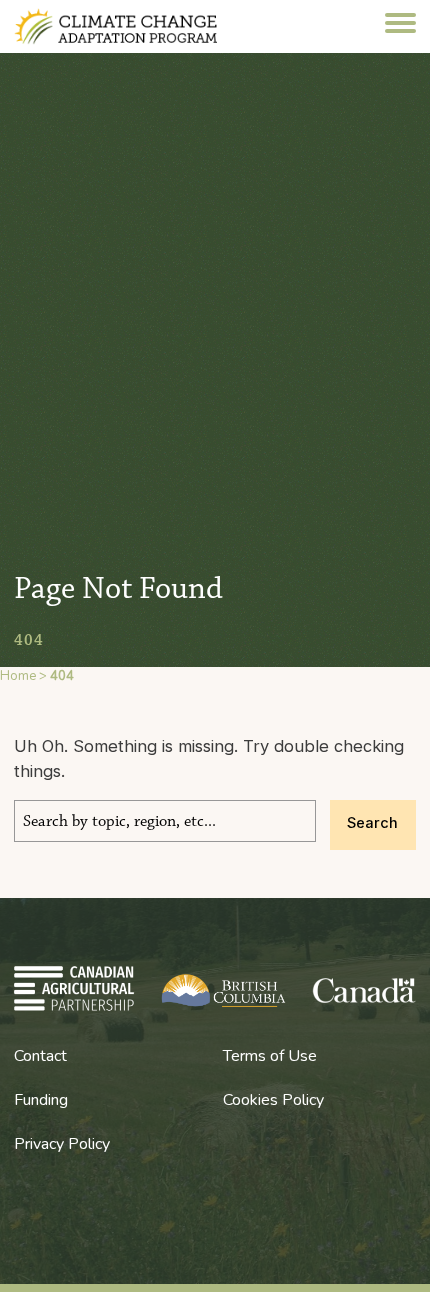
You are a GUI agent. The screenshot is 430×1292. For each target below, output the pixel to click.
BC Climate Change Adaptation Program (136, 26)
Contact (40, 1056)
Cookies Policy (273, 1100)
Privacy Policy (62, 1144)
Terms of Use (270, 1056)
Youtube (24, 1210)
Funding (41, 1100)
